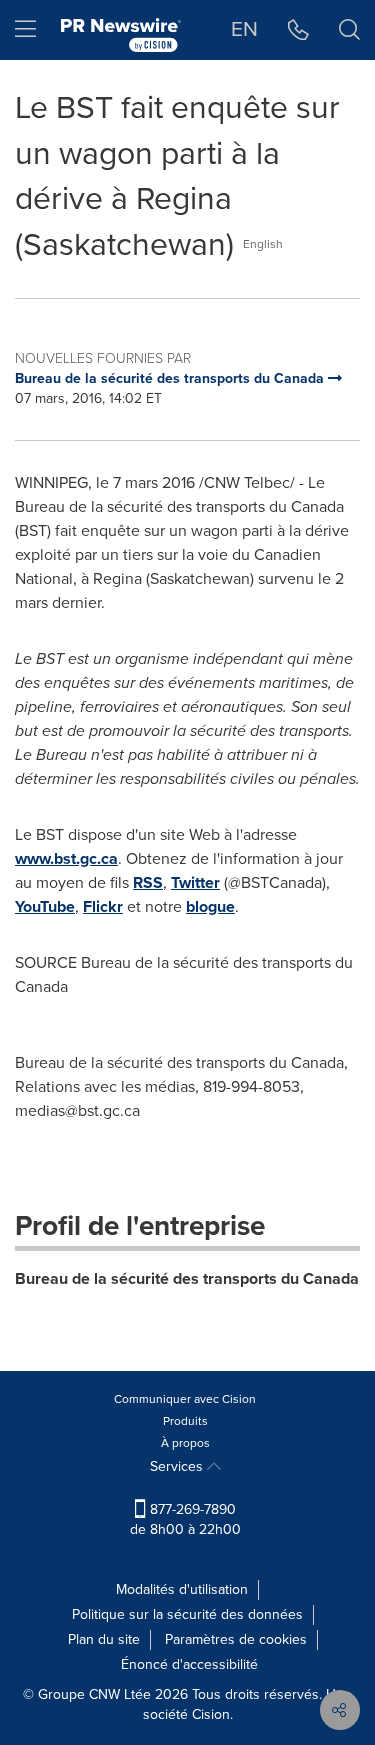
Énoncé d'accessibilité (189, 1664)
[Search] (349, 30)
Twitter (195, 882)
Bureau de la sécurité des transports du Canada (187, 1278)
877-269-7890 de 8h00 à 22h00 (185, 1519)
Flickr (103, 906)
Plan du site (104, 1639)
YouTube (45, 906)
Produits (185, 1421)
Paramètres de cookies (236, 1639)
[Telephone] (298, 30)
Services (178, 1466)
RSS (148, 882)
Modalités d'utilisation (182, 1589)
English (263, 244)
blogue (210, 906)
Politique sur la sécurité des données (187, 1614)
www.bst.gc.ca (66, 858)
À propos (185, 1443)
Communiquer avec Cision (185, 1399)
